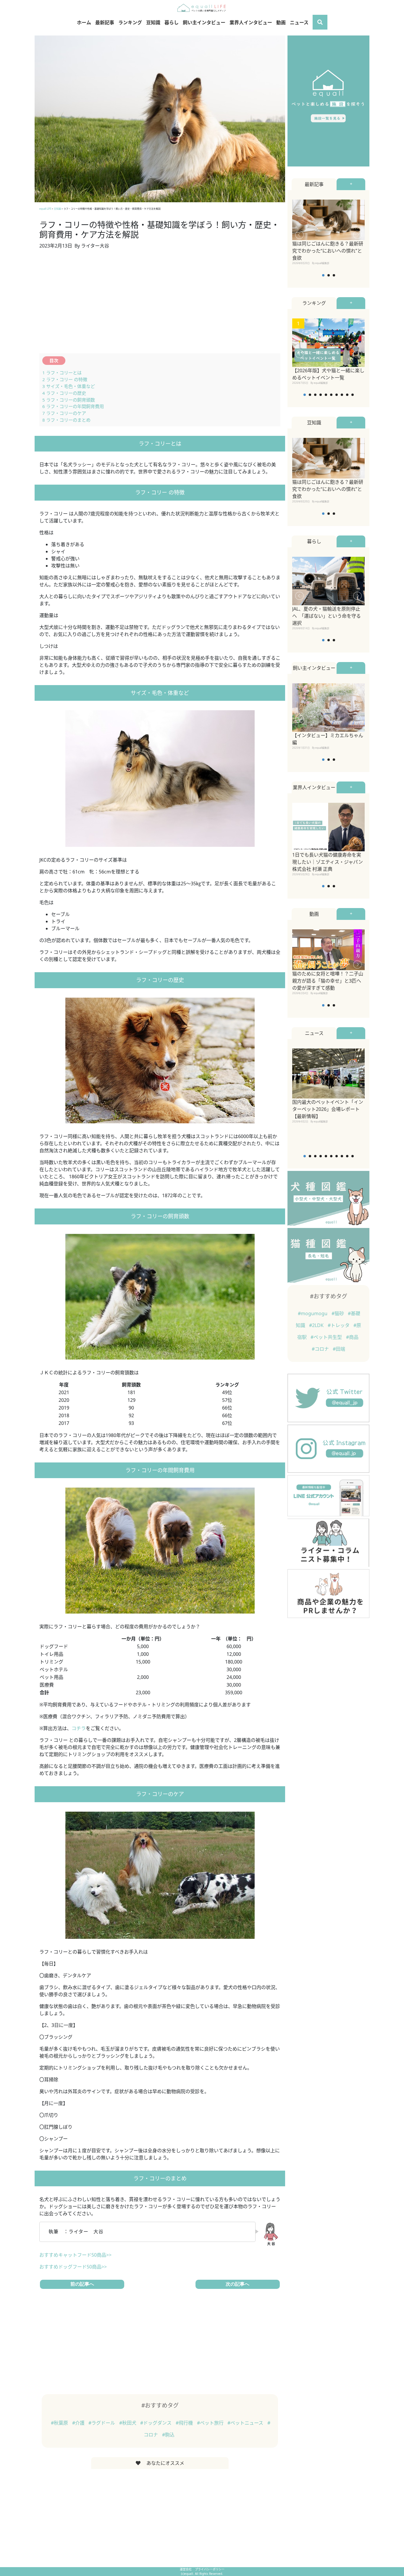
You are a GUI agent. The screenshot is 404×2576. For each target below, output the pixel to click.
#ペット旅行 (211, 2423)
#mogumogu (313, 1313)
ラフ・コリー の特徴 (65, 379)
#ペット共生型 (327, 1337)
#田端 (339, 1349)
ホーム (84, 22)
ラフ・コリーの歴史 (64, 393)
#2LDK (317, 1325)
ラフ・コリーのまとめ (66, 420)
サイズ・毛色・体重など (69, 386)
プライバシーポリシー (210, 2569)
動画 (281, 22)
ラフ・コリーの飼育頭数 (69, 400)
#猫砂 (338, 1313)
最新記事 (105, 22)
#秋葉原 (60, 2423)
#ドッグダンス (156, 2423)
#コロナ (321, 1349)
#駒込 (168, 2435)
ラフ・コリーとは (62, 373)
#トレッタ (339, 1325)
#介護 (79, 2423)
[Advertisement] (160, 305)
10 (353, 395)
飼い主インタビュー (204, 22)
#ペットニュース (246, 2423)
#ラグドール (102, 2423)
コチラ (79, 1728)
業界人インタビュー (251, 22)
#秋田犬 (128, 2423)
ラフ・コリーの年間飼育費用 (73, 406)
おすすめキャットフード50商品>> (75, 2255)
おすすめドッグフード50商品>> (73, 2267)
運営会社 (186, 2569)
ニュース (299, 22)
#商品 (352, 1337)
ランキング (130, 22)
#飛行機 (185, 2423)
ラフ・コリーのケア (64, 413)
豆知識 (153, 22)
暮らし (172, 22)
